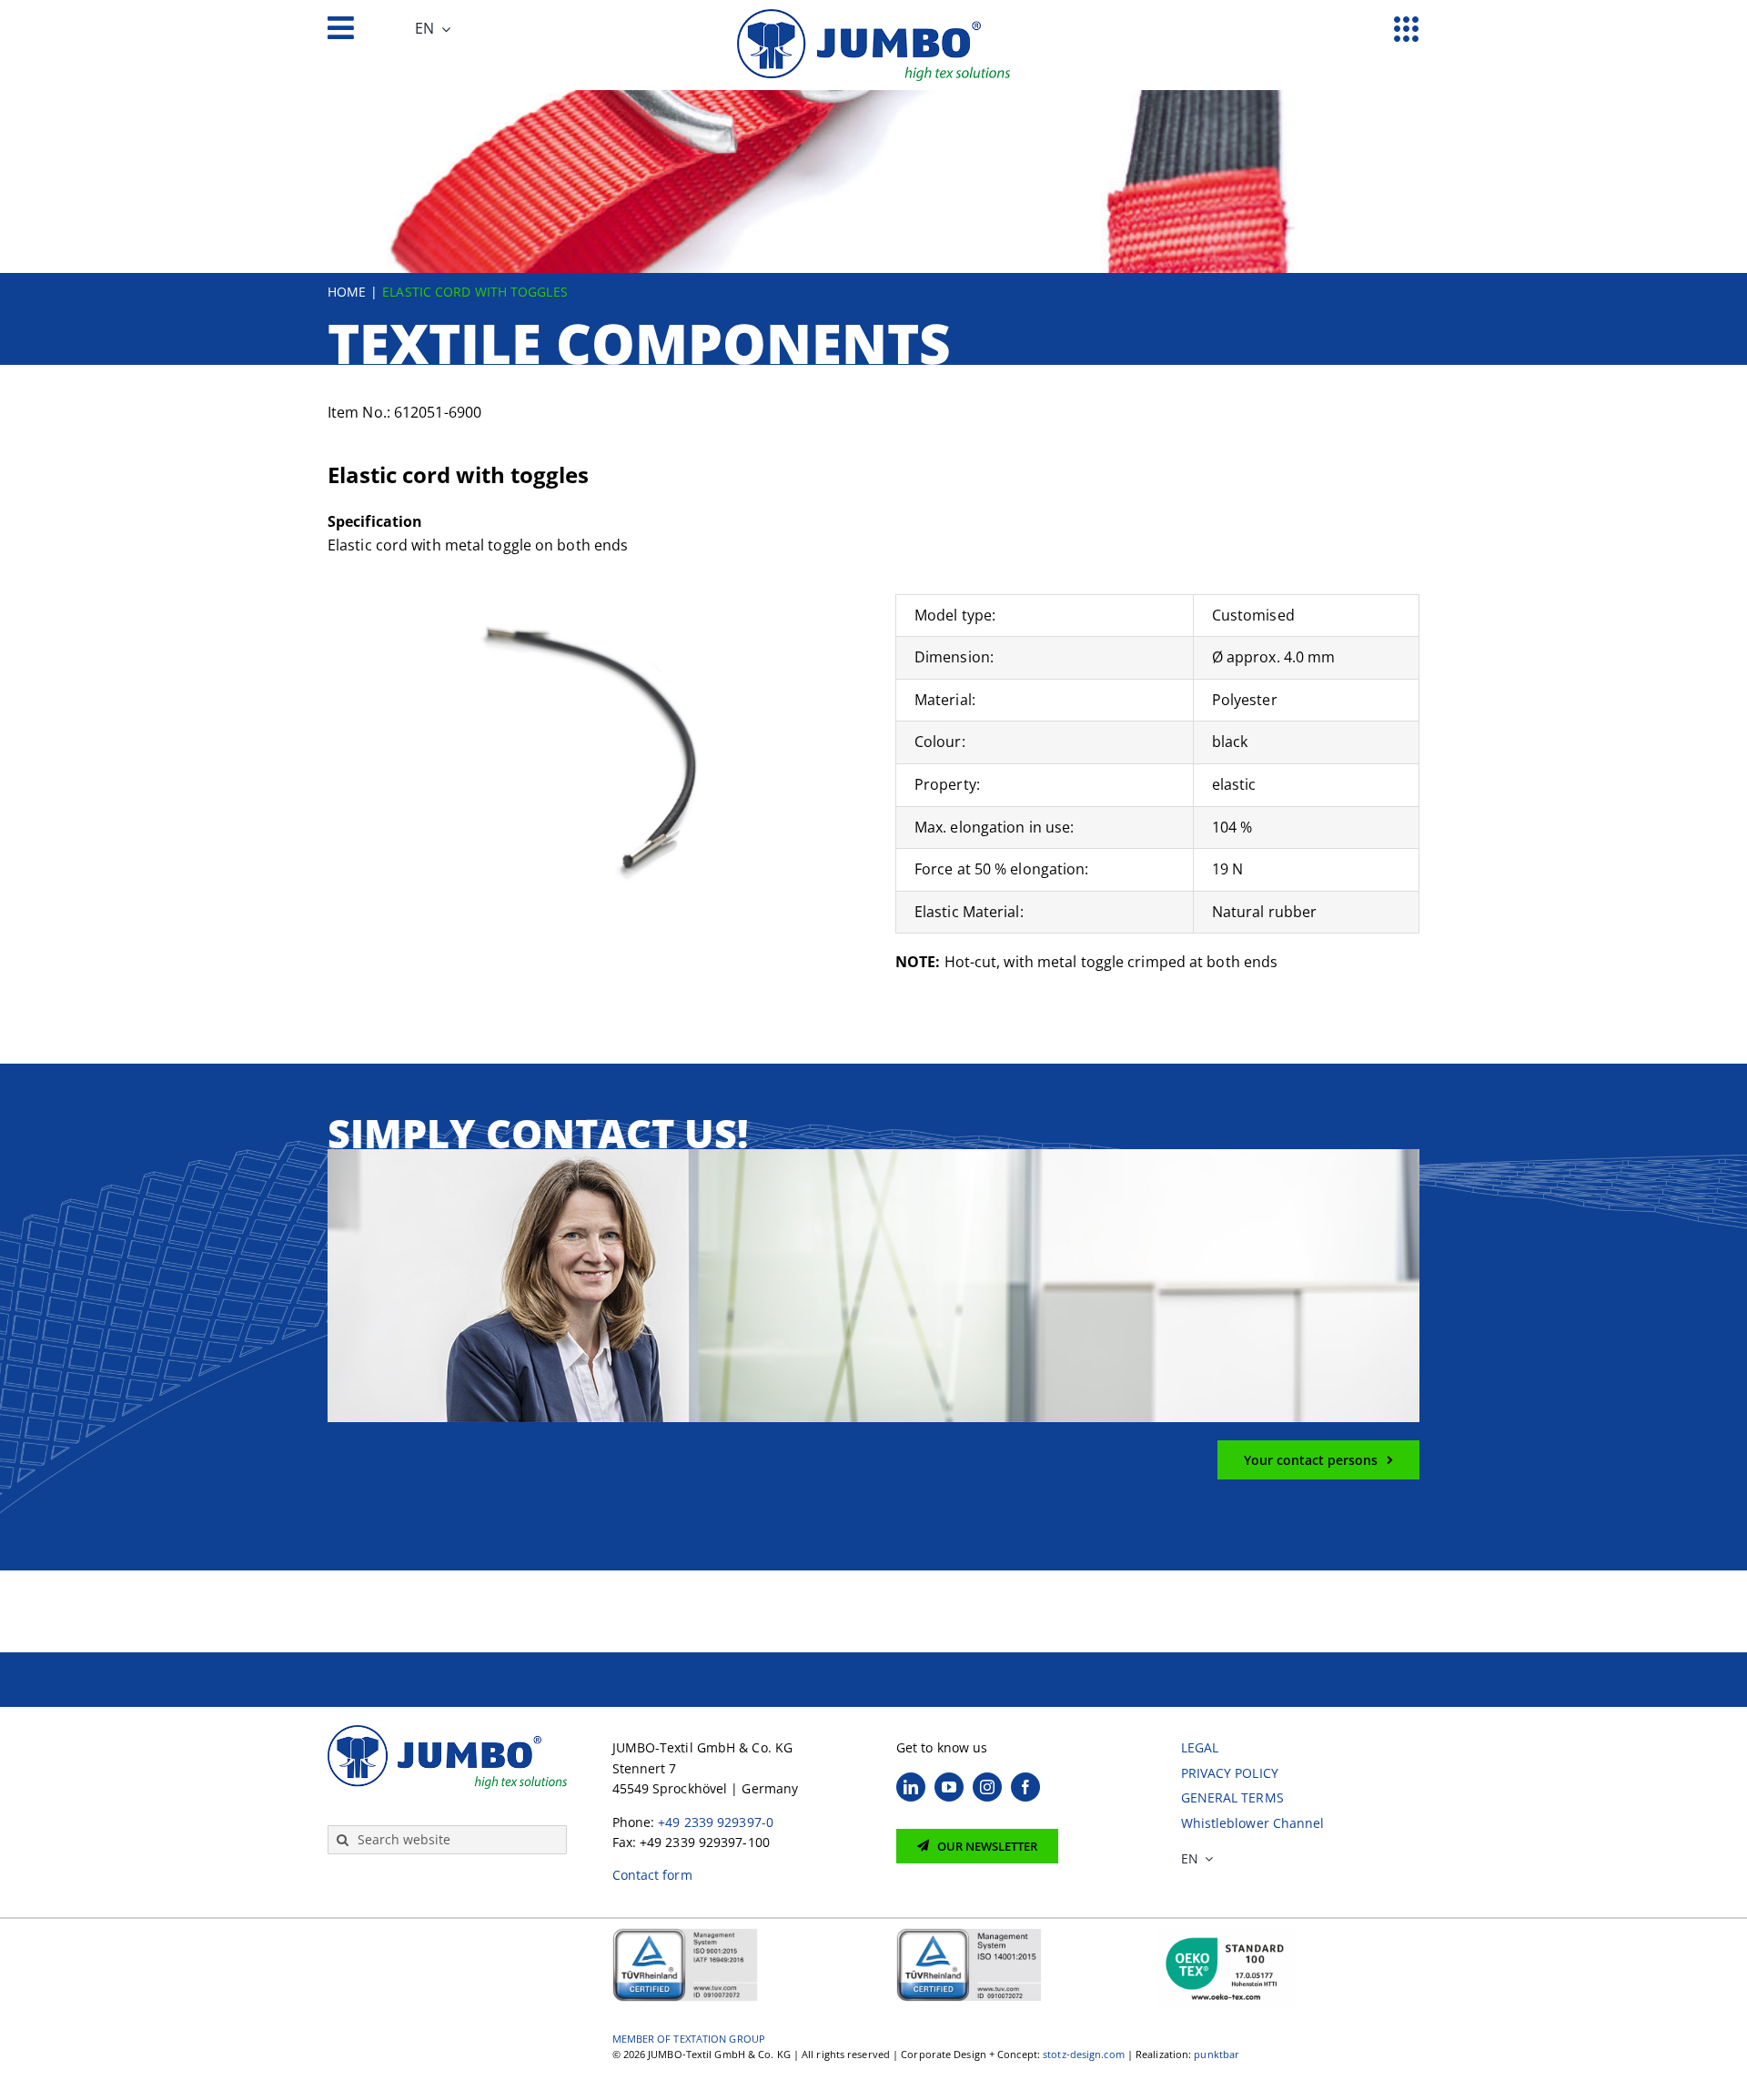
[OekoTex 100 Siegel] (1227, 1934)
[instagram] (987, 1787)
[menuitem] (433, 29)
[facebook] (1025, 1787)
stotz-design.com (1084, 2054)
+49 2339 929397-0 (716, 1822)
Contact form (652, 1875)
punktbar (1217, 2054)
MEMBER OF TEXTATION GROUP (689, 2039)
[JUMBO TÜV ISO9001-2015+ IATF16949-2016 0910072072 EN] (685, 1934)
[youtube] (949, 1787)
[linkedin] (911, 1787)
